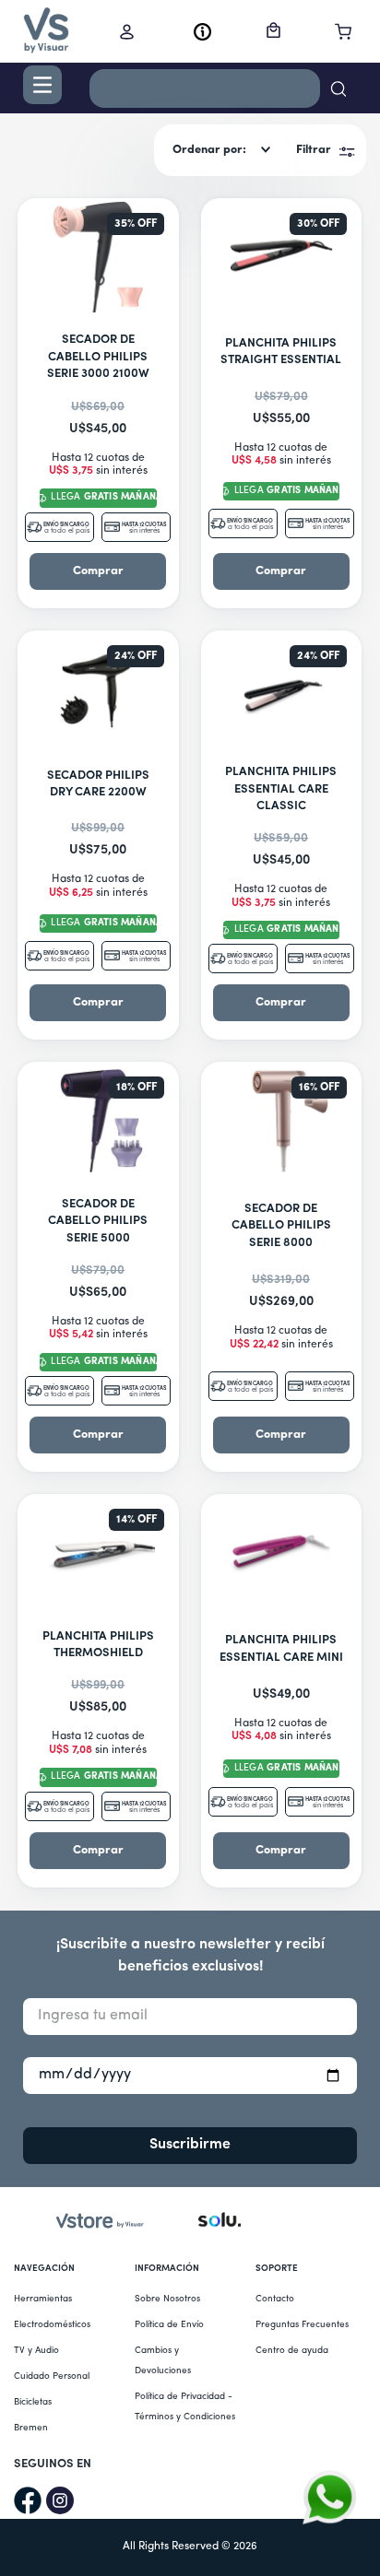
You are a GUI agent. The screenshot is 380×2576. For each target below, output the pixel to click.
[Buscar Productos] (334, 88)
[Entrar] (131, 31)
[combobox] (219, 91)
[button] (42, 85)
